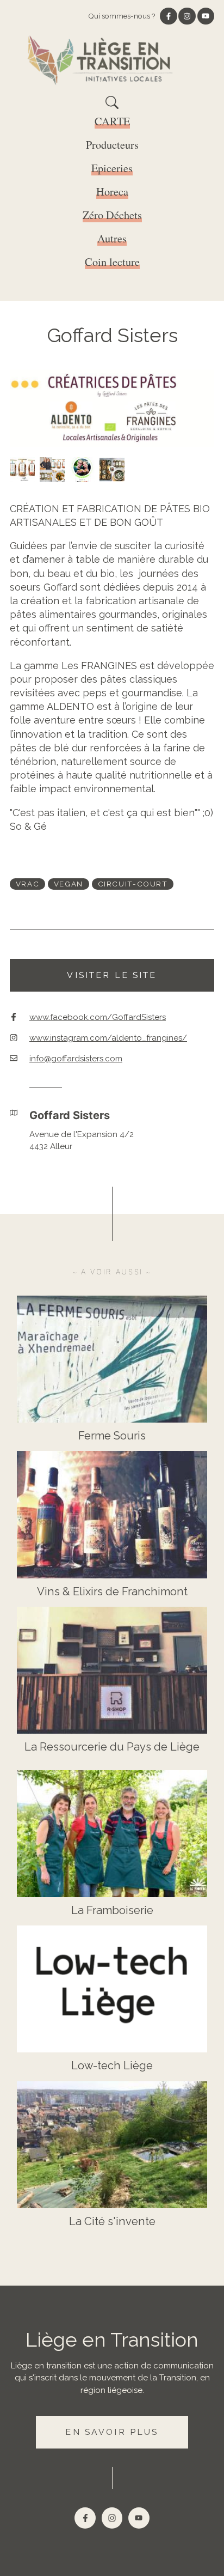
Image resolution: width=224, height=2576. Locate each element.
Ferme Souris (112, 1436)
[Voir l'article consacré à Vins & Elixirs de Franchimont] (112, 1514)
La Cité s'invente (112, 2221)
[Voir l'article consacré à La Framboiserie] (112, 1834)
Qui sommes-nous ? (122, 16)
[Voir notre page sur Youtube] (206, 16)
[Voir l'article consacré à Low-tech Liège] (112, 1989)
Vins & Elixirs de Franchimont (112, 1591)
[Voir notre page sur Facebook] (169, 16)
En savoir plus (112, 2432)
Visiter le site (112, 975)
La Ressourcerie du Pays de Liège (112, 1747)
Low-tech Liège (112, 2065)
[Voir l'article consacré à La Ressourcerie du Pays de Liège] (112, 1670)
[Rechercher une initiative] (112, 106)
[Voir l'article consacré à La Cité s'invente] (112, 2145)
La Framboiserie (112, 1910)
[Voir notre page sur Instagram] (187, 16)
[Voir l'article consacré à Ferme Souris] (112, 1359)
